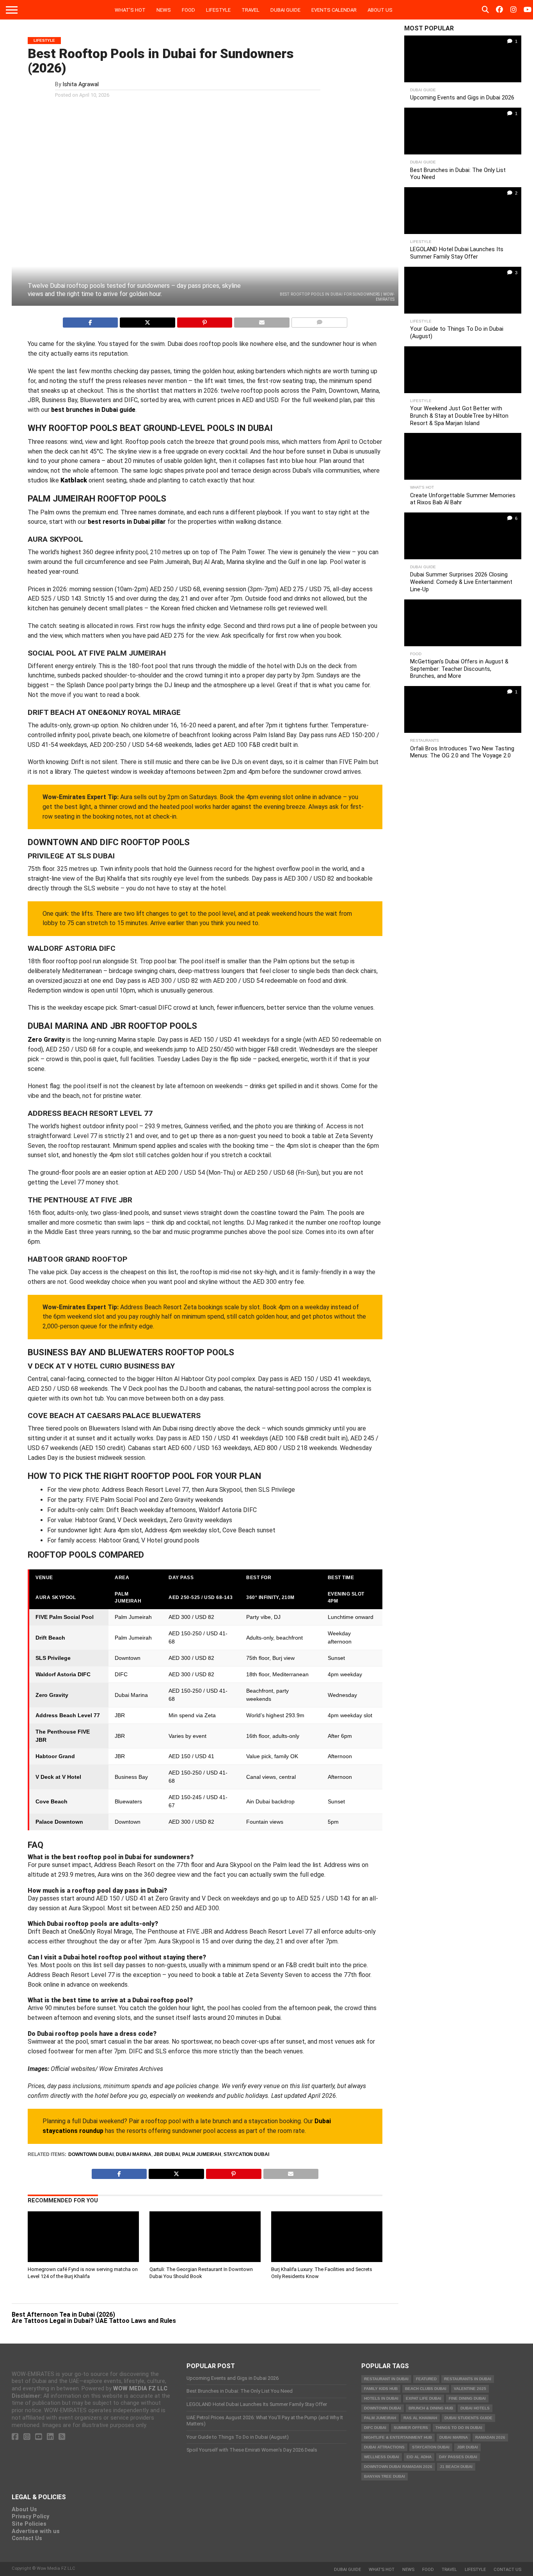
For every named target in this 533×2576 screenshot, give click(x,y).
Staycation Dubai (246, 2154)
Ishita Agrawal (81, 84)
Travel (251, 10)
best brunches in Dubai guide (93, 410)
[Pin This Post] (205, 320)
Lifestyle (218, 10)
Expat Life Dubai (424, 2398)
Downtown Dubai (91, 2154)
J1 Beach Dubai (456, 2467)
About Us (380, 10)
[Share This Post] (147, 320)
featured (426, 2379)
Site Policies (29, 2524)
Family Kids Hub (381, 2389)
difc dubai (375, 2428)
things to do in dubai (459, 2428)
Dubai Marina (134, 2154)
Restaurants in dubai (468, 2379)
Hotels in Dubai (381, 2398)
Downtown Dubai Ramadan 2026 (398, 2467)
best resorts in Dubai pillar (127, 522)
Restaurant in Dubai (386, 2379)
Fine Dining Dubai (467, 2398)
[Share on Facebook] (91, 320)
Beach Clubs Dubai (426, 2389)
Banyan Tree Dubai (385, 2476)
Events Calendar (334, 10)
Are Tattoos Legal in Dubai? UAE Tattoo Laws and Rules (94, 2321)
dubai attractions (384, 2447)
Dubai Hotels (475, 2408)
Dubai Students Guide (468, 2418)
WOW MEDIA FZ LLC (140, 2389)
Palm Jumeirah (202, 2154)
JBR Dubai (167, 2154)
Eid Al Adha (419, 2457)
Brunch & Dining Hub (431, 2408)
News (164, 10)
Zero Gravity (46, 1040)
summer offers (411, 2428)
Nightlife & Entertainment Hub (398, 2437)
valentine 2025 (470, 2389)
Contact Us (27, 2538)
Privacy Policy (30, 2517)
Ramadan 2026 (490, 2437)
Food (188, 10)
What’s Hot (130, 10)
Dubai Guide (285, 10)
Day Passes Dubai (458, 2457)
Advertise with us (36, 2531)
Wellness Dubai (382, 2457)
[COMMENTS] (319, 320)
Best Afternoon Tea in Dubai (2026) (63, 2314)
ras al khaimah (420, 2418)
